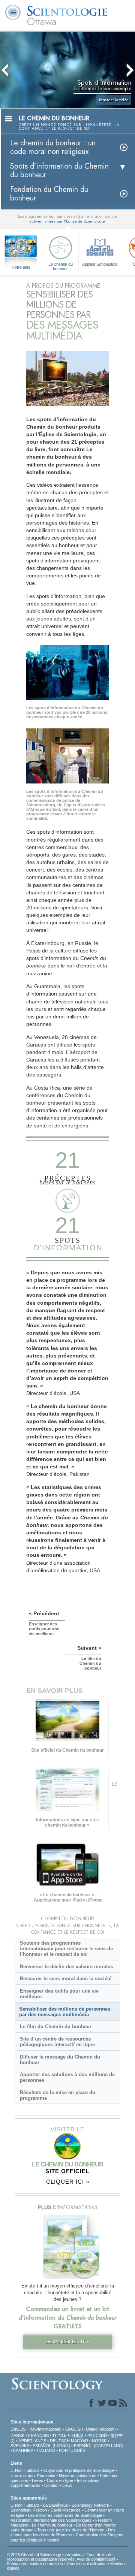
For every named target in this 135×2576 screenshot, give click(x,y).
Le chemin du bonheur (61, 266)
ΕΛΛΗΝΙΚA (23, 2450)
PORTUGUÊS (72, 2450)
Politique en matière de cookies (35, 2564)
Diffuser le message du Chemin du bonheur (60, 2060)
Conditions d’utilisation (87, 2564)
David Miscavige (66, 2510)
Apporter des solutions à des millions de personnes (67, 2077)
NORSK (99, 2441)
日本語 (77, 2435)
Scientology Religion (29, 2510)
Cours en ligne (60, 2480)
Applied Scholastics (100, 264)
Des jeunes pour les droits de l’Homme (63, 2532)
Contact (51, 2485)
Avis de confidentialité (96, 2559)
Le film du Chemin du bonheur (56, 2027)
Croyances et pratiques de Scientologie (79, 2470)
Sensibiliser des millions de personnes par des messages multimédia (65, 2012)
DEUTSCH (60, 2441)
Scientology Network (90, 2505)
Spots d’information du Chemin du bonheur (59, 170)
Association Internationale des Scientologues (51, 2520)
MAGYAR (79, 2441)
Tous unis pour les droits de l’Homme (71, 2530)
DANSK (17, 2435)
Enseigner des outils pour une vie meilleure (59, 1994)
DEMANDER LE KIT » (67, 2342)
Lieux (67, 2485)
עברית (59, 2435)
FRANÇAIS (38, 2435)
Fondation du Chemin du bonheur (49, 194)
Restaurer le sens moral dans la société (66, 1979)
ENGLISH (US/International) (36, 2429)
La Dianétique (55, 2505)
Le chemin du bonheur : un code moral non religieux (53, 147)
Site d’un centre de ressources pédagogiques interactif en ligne (57, 2042)
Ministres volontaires (78, 2476)
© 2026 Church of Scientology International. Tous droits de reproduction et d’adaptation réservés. (60, 2557)
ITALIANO (46, 2450)
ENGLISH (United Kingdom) (91, 2429)
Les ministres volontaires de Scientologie (65, 2515)
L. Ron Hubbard (25, 2470)
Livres (37, 2480)
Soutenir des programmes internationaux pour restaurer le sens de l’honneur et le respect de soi (66, 1949)
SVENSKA (20, 2446)
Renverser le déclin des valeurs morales (66, 1967)
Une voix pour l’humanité (33, 2476)
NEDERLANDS (32, 2441)
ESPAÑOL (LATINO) (51, 2446)
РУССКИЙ (97, 2435)
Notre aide (21, 267)
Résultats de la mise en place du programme (58, 2095)
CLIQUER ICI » (68, 2182)
